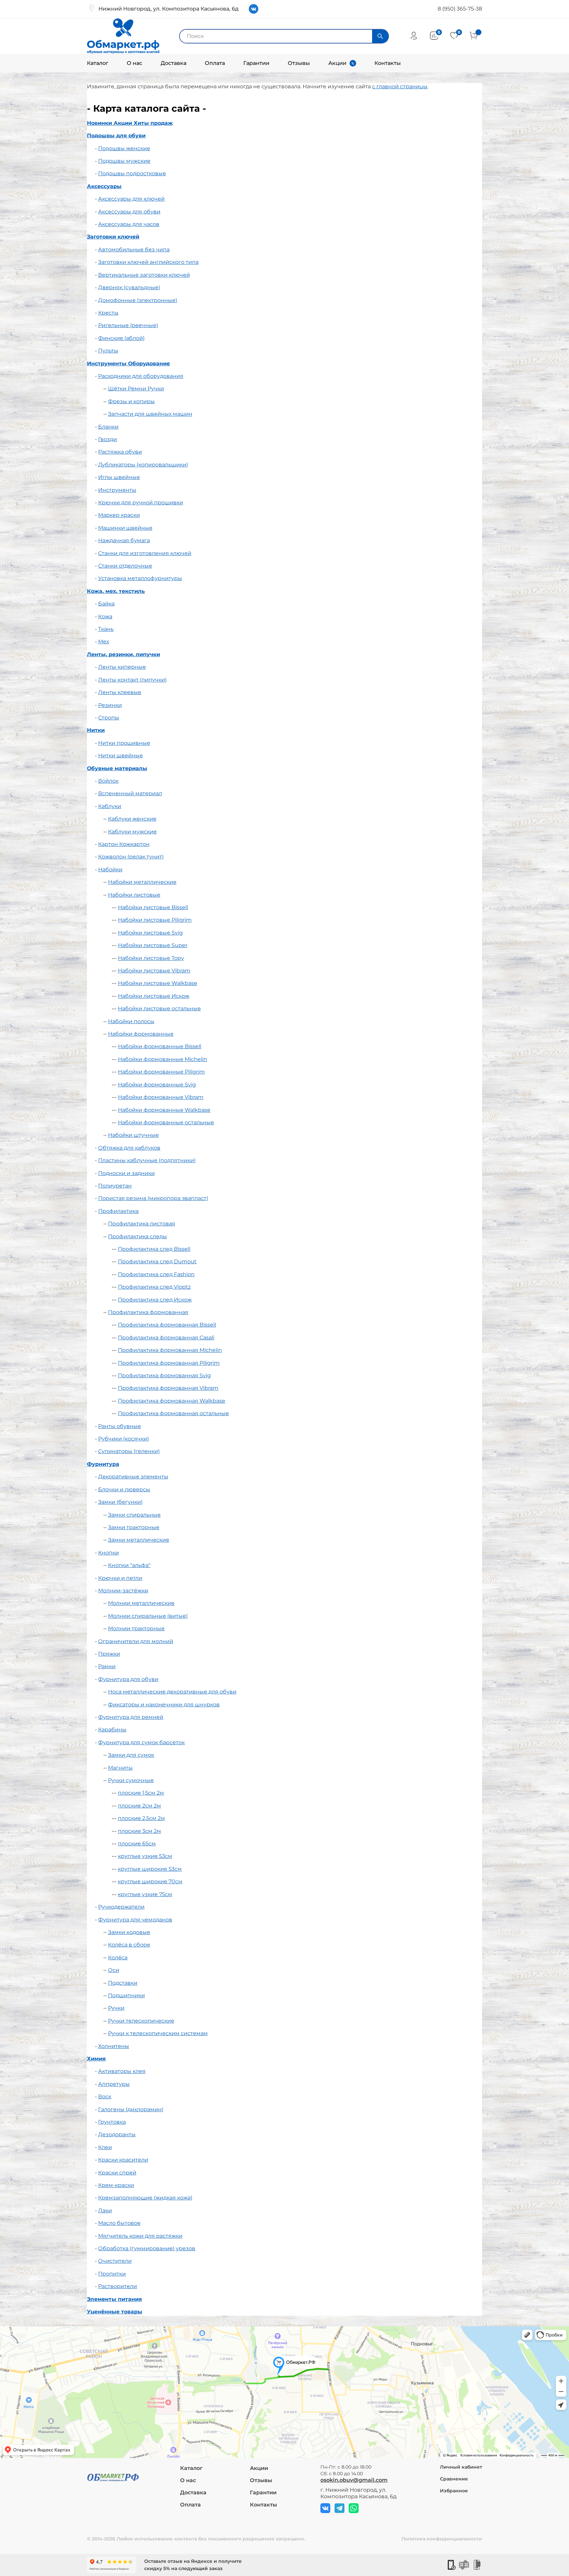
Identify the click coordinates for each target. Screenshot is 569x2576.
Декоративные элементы (133, 1477)
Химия (96, 2059)
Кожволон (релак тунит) (131, 857)
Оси (114, 1970)
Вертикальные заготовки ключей (144, 275)
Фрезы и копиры (131, 401)
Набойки (110, 869)
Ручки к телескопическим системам (158, 2033)
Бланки (108, 427)
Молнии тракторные (136, 1628)
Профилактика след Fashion (156, 1274)
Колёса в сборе (129, 1945)
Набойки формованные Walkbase (164, 1110)
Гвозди (108, 439)
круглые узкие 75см (145, 1894)
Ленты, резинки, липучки (123, 654)
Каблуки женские (132, 819)
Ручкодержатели (121, 1907)
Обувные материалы (117, 768)
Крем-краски (116, 2185)
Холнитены (114, 2046)
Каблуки (110, 806)
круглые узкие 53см (145, 1856)
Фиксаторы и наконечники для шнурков (164, 1705)
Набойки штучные (133, 1135)
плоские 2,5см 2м (141, 1818)
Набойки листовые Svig (150, 933)
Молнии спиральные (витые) (148, 1616)
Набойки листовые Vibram (154, 971)
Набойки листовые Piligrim (155, 920)
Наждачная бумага (124, 540)
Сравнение (454, 2479)
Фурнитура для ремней (131, 1717)
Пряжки (109, 1654)
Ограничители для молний (136, 1641)
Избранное (454, 2491)
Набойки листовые (134, 895)
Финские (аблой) (121, 338)
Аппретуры (114, 2084)
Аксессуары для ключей (131, 199)
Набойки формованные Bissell (160, 1046)
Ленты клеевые (120, 692)
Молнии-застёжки (123, 1591)
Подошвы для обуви (116, 136)
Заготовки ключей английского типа (148, 262)
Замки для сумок (131, 1755)
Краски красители (123, 2160)
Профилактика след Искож (155, 1300)
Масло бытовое (119, 2223)
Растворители (118, 2286)
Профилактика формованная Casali (166, 1338)
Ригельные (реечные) (128, 325)
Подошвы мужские (124, 161)
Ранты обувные (120, 1426)
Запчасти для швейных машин (150, 414)
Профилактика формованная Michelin (170, 1350)
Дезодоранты (117, 2134)
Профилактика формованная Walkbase (172, 1401)
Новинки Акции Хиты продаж (130, 123)
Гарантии (256, 63)
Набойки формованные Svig (157, 1085)
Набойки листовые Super (153, 945)
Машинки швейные (125, 528)
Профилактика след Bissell (154, 1249)
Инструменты (117, 490)
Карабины (112, 1730)
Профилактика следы (137, 1236)
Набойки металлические (142, 882)
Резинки (110, 705)
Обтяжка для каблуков (129, 1148)
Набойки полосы (131, 1021)
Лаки (105, 2211)
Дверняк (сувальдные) (129, 287)
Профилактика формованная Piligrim (169, 1363)
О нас (135, 63)
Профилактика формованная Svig (164, 1375)
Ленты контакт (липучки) (132, 680)
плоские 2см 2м (139, 1806)
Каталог (98, 63)
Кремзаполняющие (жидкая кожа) (145, 2198)
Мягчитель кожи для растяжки (140, 2236)
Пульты (108, 351)
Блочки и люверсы (124, 1489)
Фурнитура (103, 1464)
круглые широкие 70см (150, 1881)
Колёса (118, 1958)
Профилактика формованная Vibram (168, 1388)
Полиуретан (115, 1186)
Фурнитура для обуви (128, 1679)
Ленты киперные (122, 667)
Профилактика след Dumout (157, 1261)
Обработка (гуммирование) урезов (147, 2248)
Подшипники (126, 1995)
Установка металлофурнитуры (140, 578)
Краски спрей (117, 2173)
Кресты (108, 313)
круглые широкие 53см (150, 1869)
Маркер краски (119, 515)
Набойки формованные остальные (166, 1122)
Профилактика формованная (148, 1312)
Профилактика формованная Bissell (167, 1325)
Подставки (123, 1983)
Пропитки (112, 2274)
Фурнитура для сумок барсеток (141, 1742)
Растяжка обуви (120, 452)
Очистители (115, 2261)
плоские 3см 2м (139, 1831)
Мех (104, 642)
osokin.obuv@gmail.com (354, 2480)
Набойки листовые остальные (159, 1008)
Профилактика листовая (142, 1224)
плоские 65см (137, 1844)
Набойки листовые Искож (154, 996)
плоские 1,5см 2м (141, 1793)
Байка (106, 604)
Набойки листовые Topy (151, 958)
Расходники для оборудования (141, 376)
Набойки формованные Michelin (163, 1059)
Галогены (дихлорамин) (131, 2109)
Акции (337, 63)
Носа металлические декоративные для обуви (172, 1692)
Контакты (388, 63)
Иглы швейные (119, 477)
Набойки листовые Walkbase (158, 983)
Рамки (107, 1666)
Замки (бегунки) (120, 1502)
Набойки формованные (141, 1034)
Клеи (105, 2147)
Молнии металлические (141, 1603)
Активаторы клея (122, 2071)
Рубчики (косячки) (123, 1439)
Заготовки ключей (113, 237)
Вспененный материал (130, 793)
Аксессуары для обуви (129, 212)
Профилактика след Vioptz (154, 1287)
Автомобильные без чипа (134, 250)
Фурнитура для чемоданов (135, 1920)
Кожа (105, 616)
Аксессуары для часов (129, 224)
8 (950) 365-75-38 (460, 9)
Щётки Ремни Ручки (136, 389)
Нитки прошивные (124, 743)
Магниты (120, 1768)
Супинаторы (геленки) (129, 1451)
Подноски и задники (126, 1173)
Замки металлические (139, 1540)
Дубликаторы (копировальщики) (143, 465)
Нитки (96, 730)
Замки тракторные (134, 1527)
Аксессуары (104, 186)
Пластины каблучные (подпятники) (147, 1160)
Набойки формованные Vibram (161, 1097)
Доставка (174, 63)
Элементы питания (114, 2299)
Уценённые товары (115, 2312)
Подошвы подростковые (132, 173)
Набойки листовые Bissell (153, 907)
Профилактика (118, 1211)
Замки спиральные (134, 1515)
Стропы (109, 718)
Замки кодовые (129, 1932)
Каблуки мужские (132, 832)
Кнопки (108, 1553)
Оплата (215, 63)
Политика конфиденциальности (442, 2539)
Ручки (116, 2008)
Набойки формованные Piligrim (161, 1072)
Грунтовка (112, 2122)
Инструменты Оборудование (128, 364)
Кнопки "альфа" (129, 1565)
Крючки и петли (120, 1578)
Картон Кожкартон (124, 844)
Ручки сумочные (131, 1780)
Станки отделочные (125, 566)
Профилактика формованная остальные (173, 1413)
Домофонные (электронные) (138, 300)
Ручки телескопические (141, 2021)
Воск (105, 2097)
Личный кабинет (461, 2467)
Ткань (106, 629)
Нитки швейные (121, 756)
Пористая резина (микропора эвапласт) (153, 1198)
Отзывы (299, 63)
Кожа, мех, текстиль (116, 591)
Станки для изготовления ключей (145, 553)
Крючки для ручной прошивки (141, 503)
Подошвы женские (124, 148)
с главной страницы (400, 86)
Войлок (108, 781)
